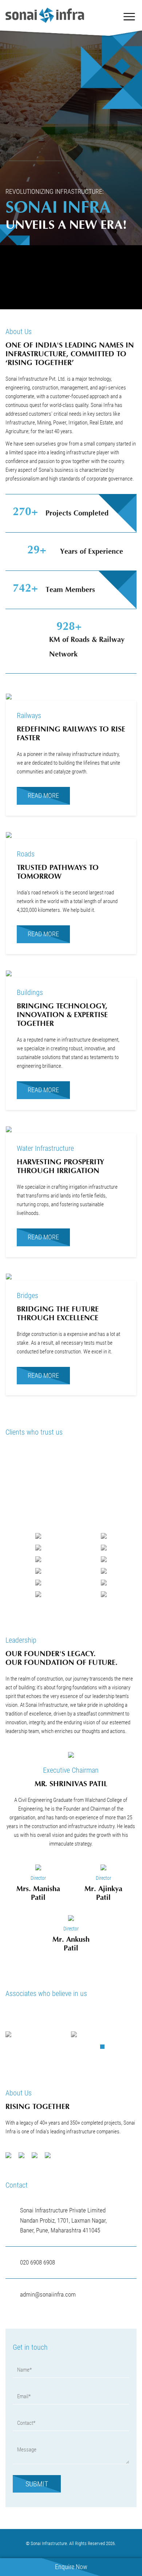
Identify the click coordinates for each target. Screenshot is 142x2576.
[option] (38, 2034)
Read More (43, 795)
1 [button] (101, 2049)
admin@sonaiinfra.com (48, 2294)
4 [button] (123, 2049)
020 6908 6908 (38, 2262)
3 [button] (115, 2049)
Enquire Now (71, 2567)
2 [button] (108, 2049)
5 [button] (130, 2049)
